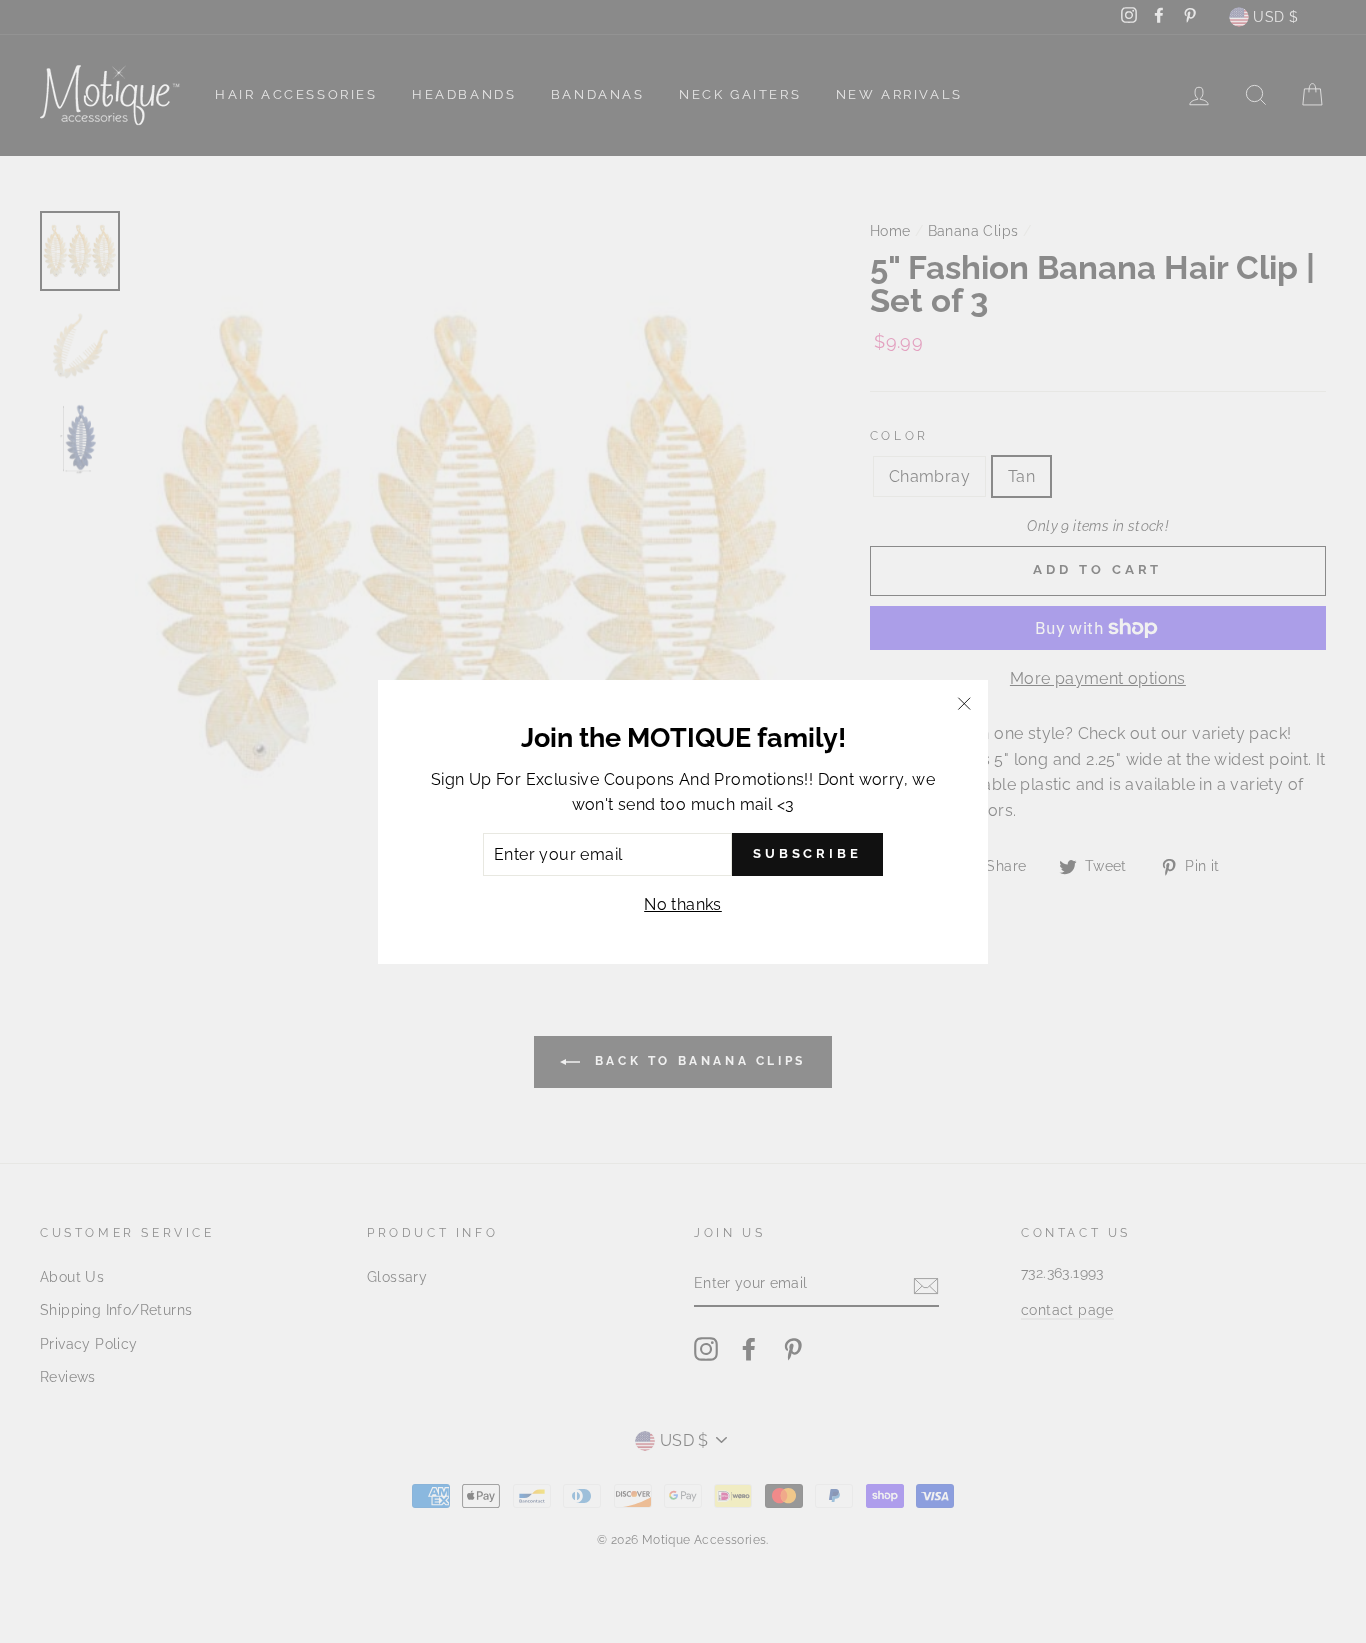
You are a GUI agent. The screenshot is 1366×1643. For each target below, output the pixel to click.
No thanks (683, 904)
